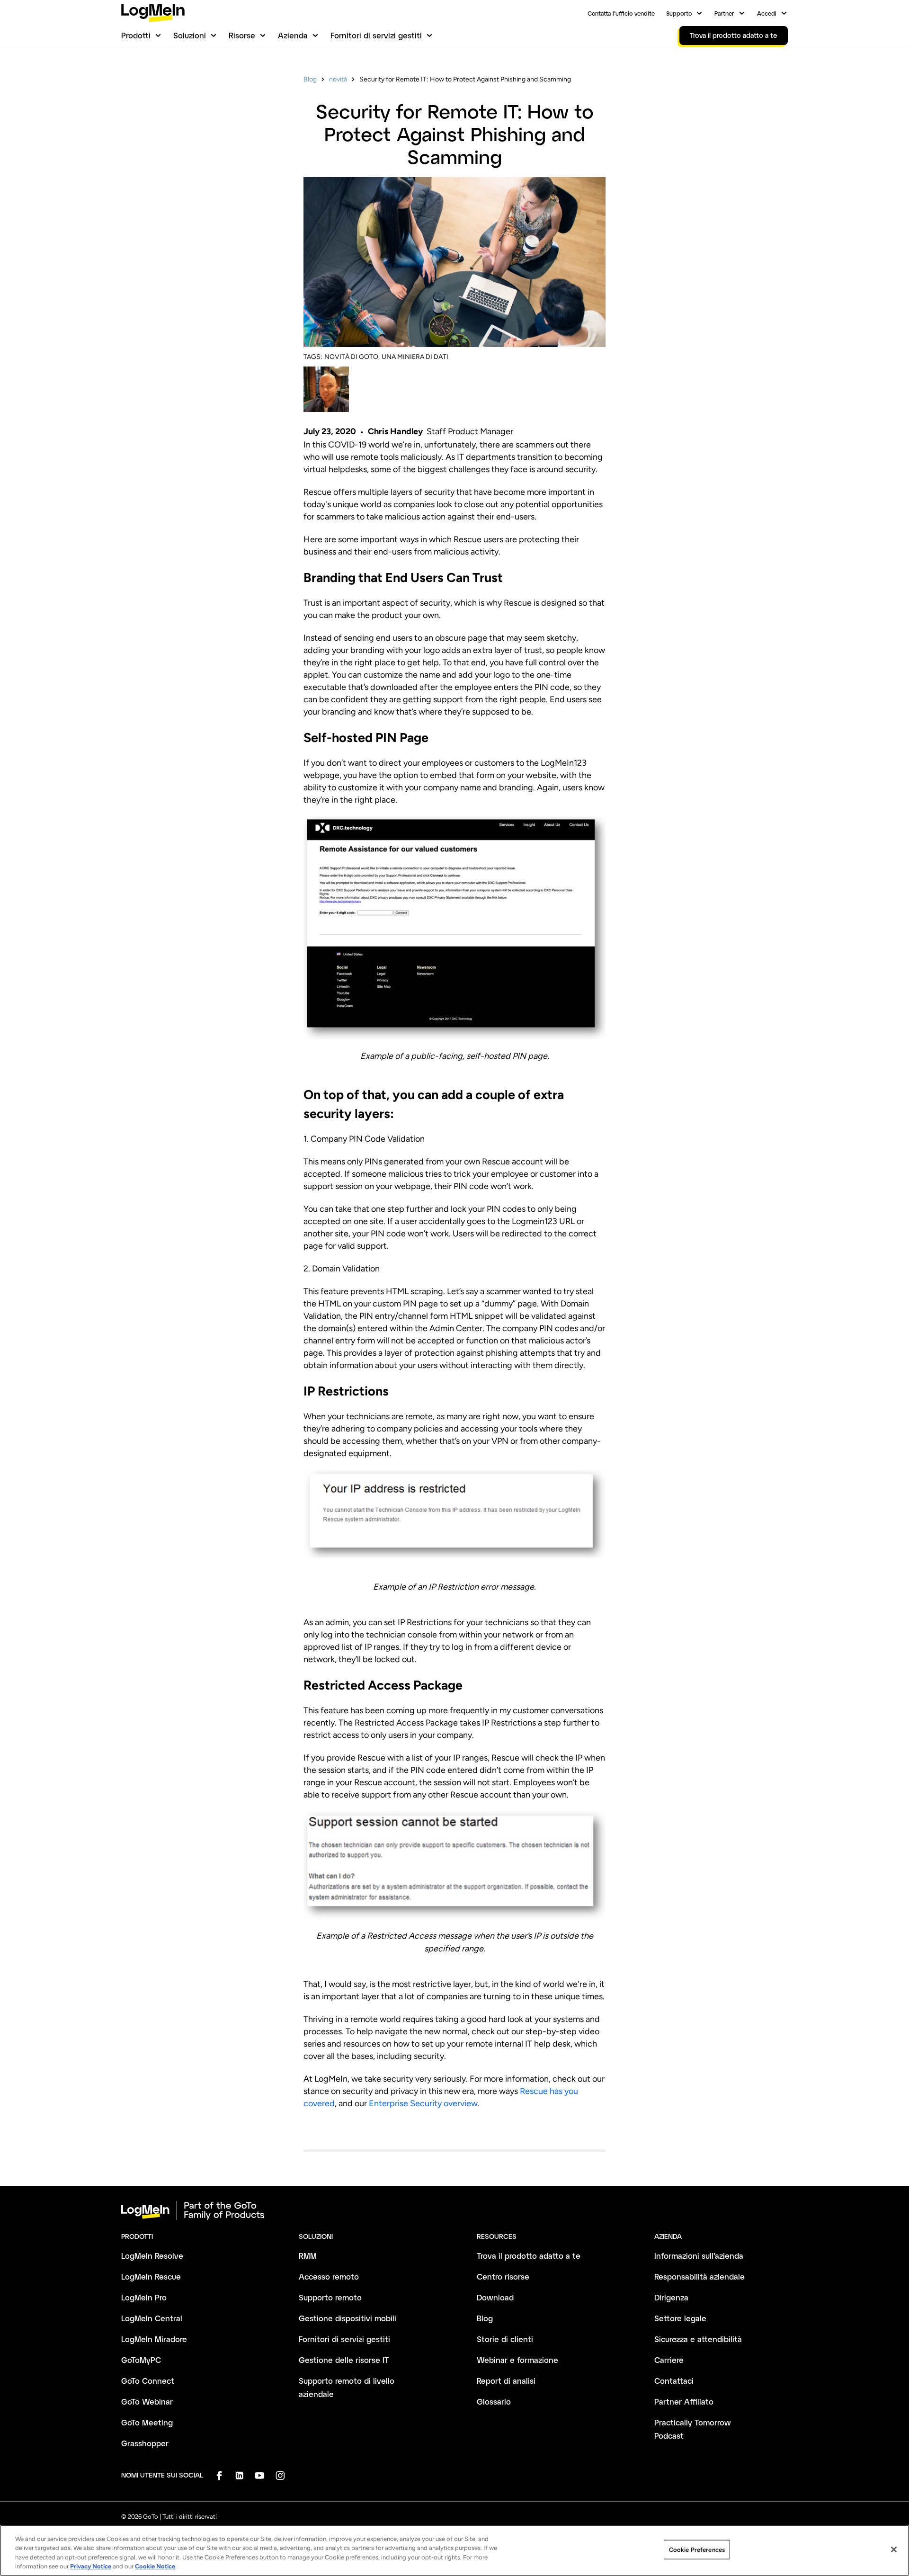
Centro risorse (503, 2276)
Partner (724, 13)
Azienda (293, 35)
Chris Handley (395, 431)
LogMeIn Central (152, 2318)
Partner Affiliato (684, 2402)
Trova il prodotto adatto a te (529, 2256)
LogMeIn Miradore (154, 2339)
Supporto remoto (330, 2297)
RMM (308, 2256)
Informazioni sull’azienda (699, 2256)
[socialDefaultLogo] (219, 2475)
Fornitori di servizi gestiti (376, 35)
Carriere (669, 2360)
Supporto (679, 13)
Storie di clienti (505, 2339)
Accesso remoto (329, 2276)
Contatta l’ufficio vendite (621, 13)
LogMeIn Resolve (152, 2256)
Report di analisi (506, 2381)
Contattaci (674, 2381)
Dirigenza (671, 2297)
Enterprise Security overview (423, 2103)
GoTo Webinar (147, 2402)
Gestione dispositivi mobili (348, 2318)
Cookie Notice (155, 2566)
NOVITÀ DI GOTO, (352, 357)
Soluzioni (190, 35)
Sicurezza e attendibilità (698, 2339)
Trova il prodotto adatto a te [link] (734, 35)
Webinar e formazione (517, 2360)
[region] (454, 2550)
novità (338, 79)
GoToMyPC (141, 2360)
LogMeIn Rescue (151, 2276)
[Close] (894, 2549)
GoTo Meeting (147, 2422)
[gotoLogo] (153, 13)
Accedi (767, 13)
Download (495, 2297)
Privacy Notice (91, 2566)
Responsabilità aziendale (700, 2276)
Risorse (242, 35)
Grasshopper (145, 2443)
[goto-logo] (454, 2210)
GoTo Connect (148, 2381)
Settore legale (680, 2318)
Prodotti (136, 35)
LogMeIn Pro (144, 2297)
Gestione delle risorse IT (344, 2360)
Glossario (494, 2402)
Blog (310, 79)
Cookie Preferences (697, 2550)
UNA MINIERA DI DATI (415, 357)
